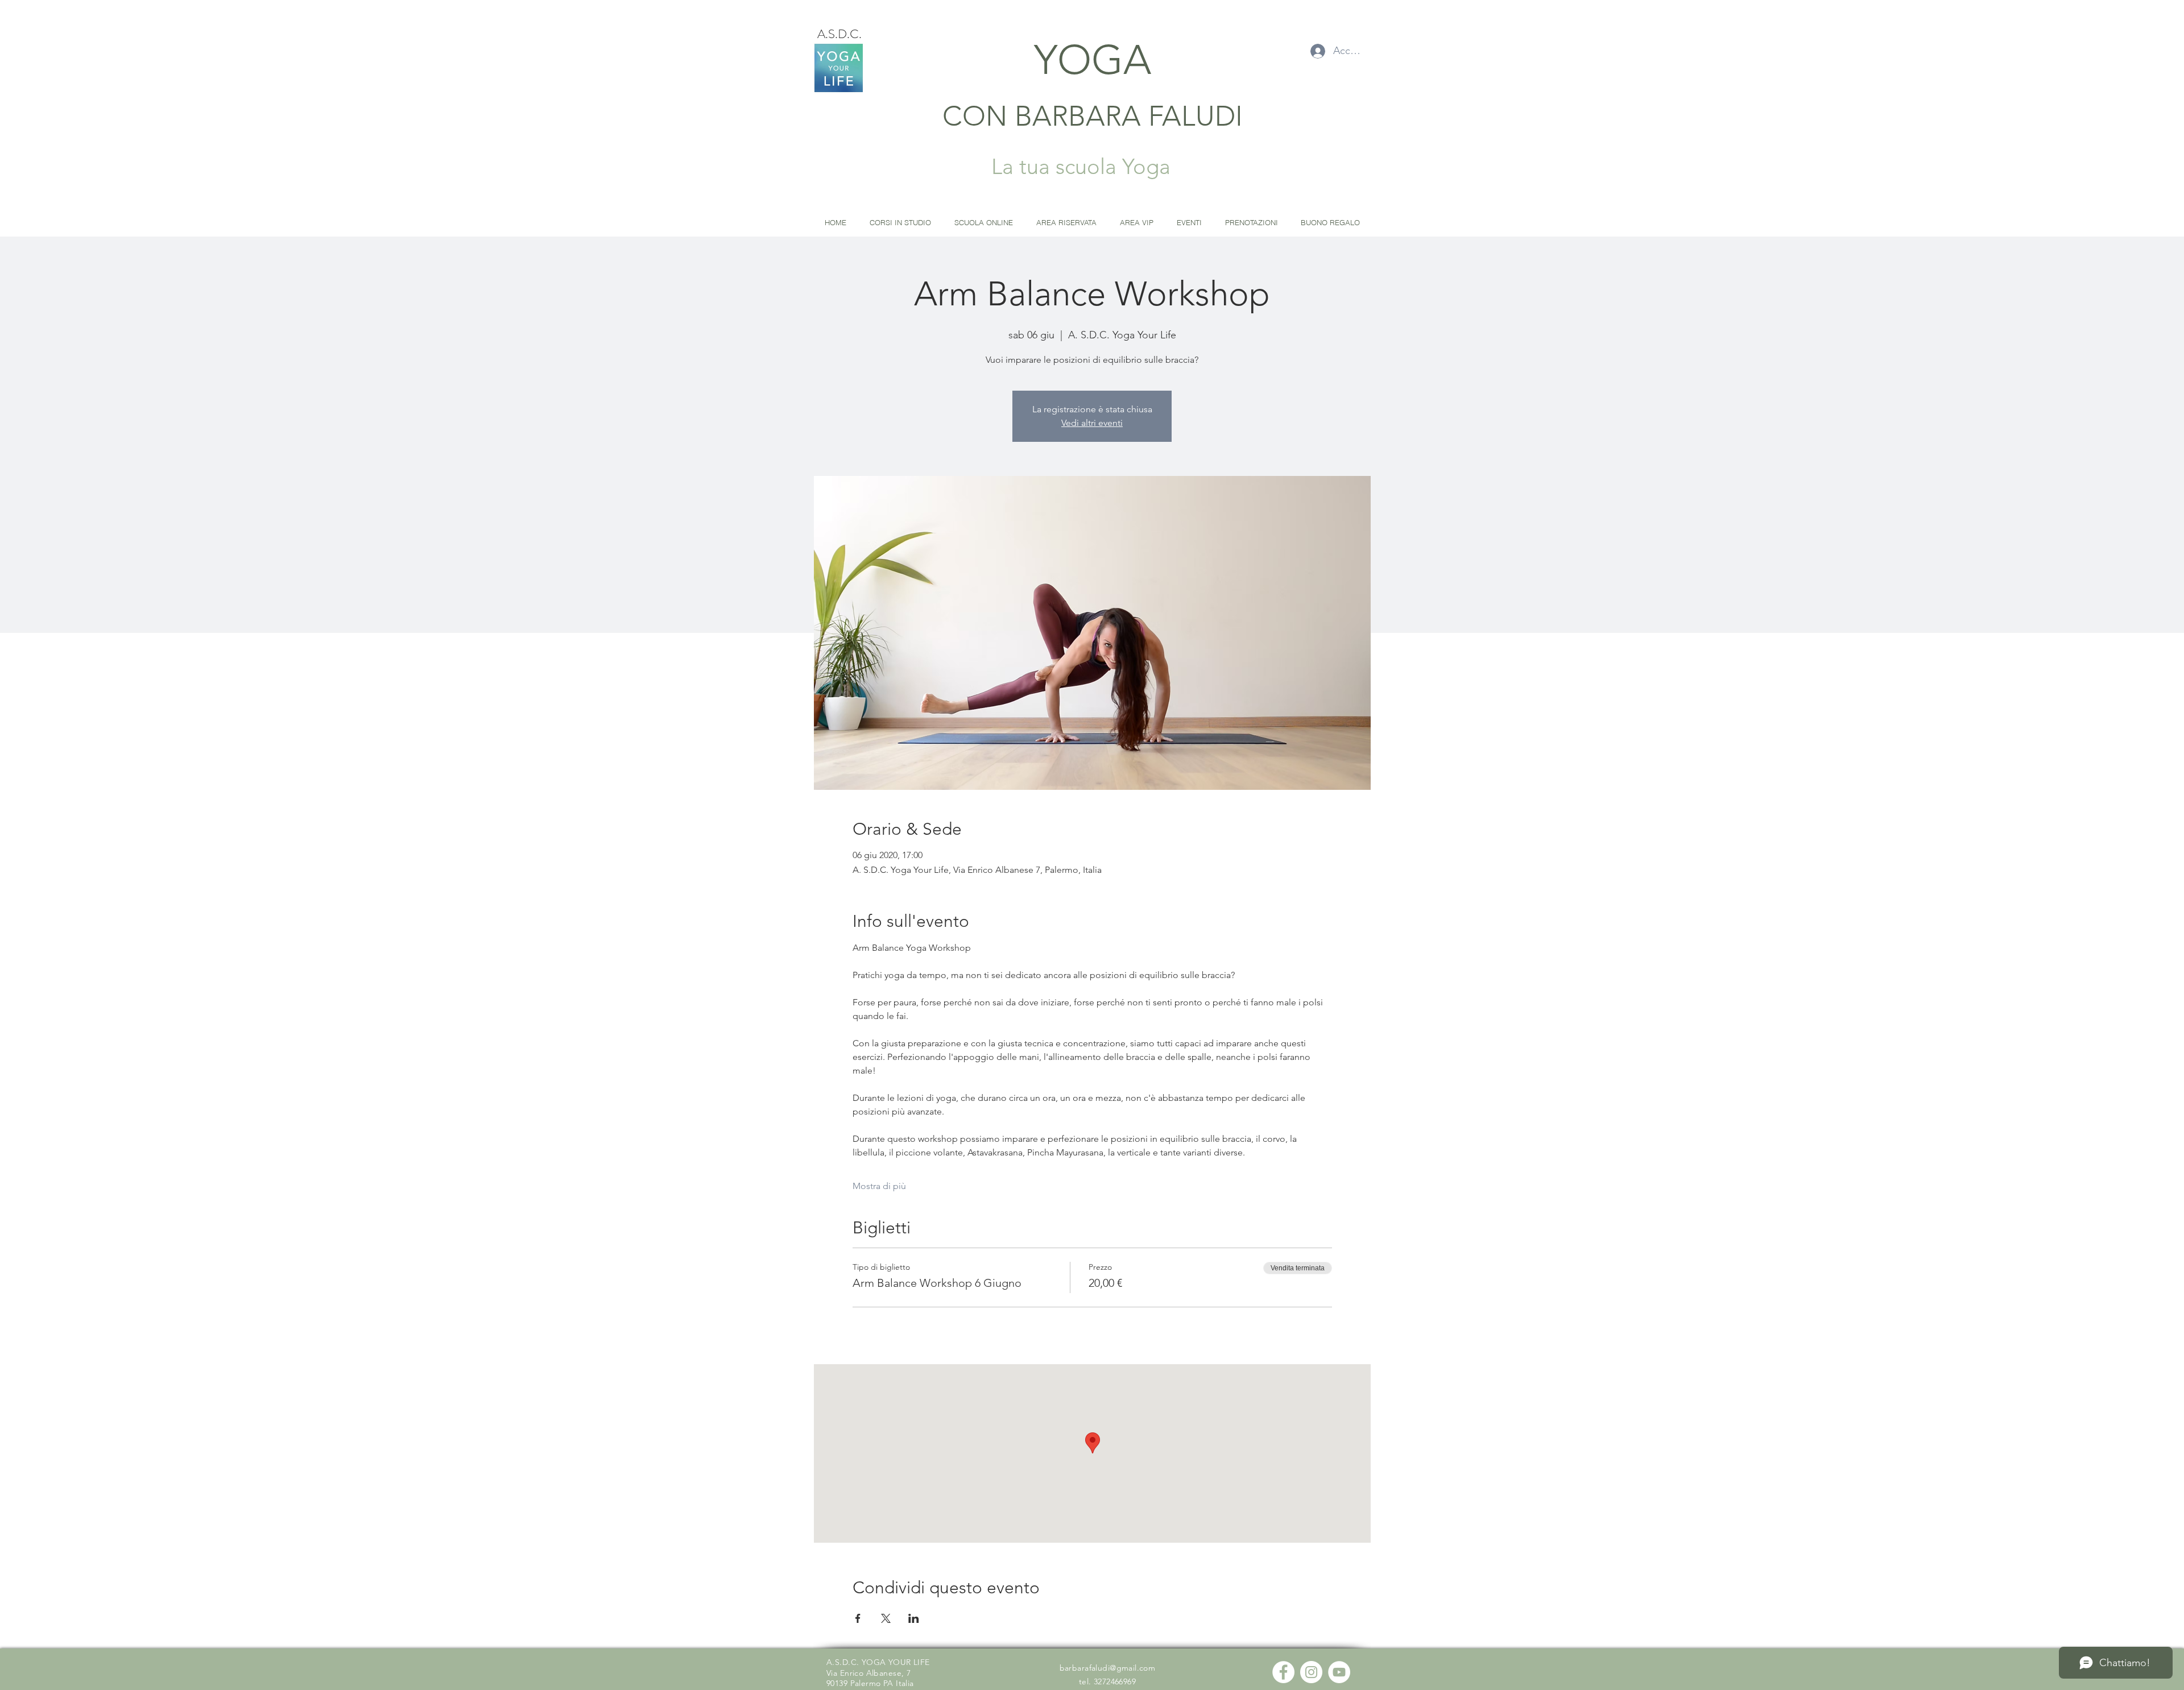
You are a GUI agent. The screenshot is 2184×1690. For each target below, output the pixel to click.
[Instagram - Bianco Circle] (1311, 1672)
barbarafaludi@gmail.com (1108, 1668)
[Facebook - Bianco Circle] (1283, 1672)
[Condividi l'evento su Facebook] (858, 1618)
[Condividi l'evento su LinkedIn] (914, 1618)
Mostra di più (879, 1186)
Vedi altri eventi (1092, 423)
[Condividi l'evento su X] (886, 1618)
